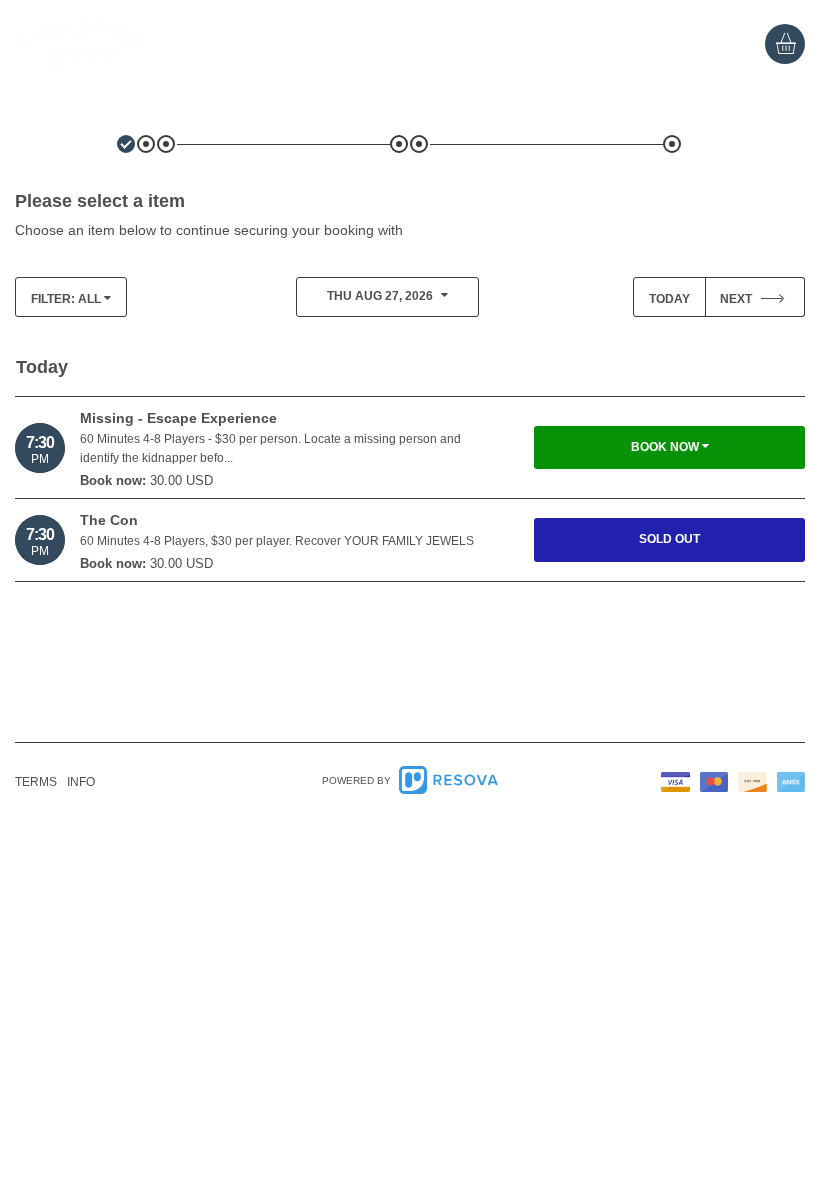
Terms (36, 782)
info (81, 782)
